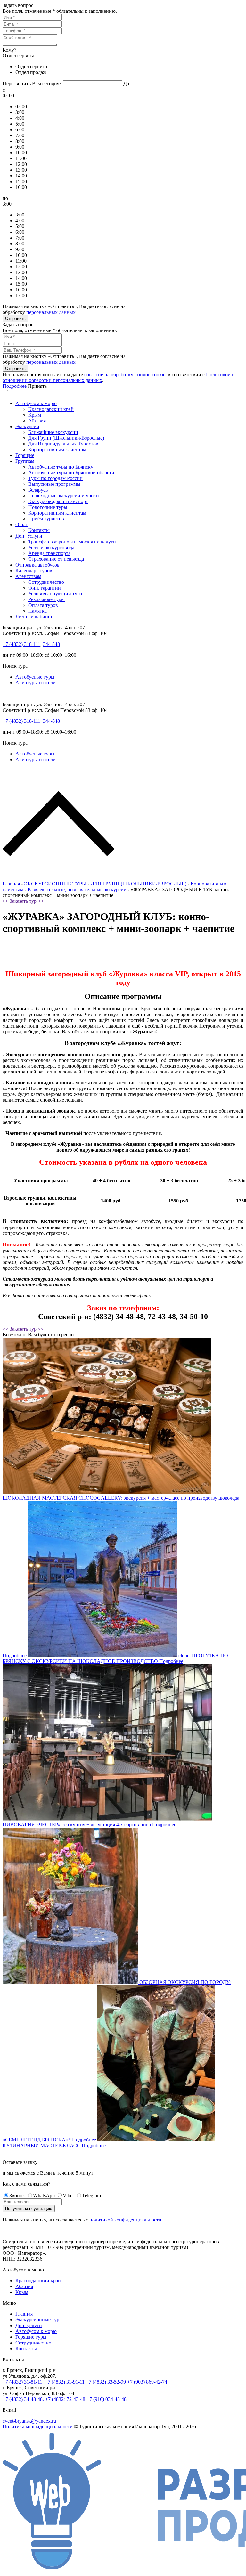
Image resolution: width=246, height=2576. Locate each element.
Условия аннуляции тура (55, 594)
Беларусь (38, 490)
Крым (35, 415)
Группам (25, 461)
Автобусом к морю (36, 403)
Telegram (91, 2195)
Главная (11, 884)
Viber (68, 2195)
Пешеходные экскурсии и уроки (64, 496)
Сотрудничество (46, 582)
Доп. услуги (29, 2325)
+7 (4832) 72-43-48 (65, 2399)
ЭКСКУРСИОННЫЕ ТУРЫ (55, 884)
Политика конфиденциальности (38, 2427)
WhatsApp (44, 2195)
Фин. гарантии (45, 588)
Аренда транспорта (49, 553)
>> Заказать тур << (23, 901)
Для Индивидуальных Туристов (63, 444)
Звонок (17, 2195)
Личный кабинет (34, 617)
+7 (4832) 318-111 (21, 644)
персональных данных (51, 312)
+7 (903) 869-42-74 (147, 2382)
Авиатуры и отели (36, 683)
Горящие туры (31, 2337)
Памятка (37, 611)
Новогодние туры (48, 507)
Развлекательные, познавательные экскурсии (77, 889)
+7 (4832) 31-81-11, (23, 2382)
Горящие (25, 455)
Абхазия (37, 421)
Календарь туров (34, 571)
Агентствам (28, 576)
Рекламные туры (46, 599)
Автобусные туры (35, 677)
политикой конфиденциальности (125, 2220)
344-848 (51, 644)
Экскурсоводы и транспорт (58, 501)
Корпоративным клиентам (57, 449)
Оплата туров (43, 605)
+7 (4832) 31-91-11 (65, 2382)
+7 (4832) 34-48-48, (23, 2399)
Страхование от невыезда (56, 559)
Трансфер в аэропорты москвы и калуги (72, 542)
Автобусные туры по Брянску (61, 467)
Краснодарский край (51, 409)
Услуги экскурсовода (51, 547)
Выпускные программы (54, 484)
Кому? (9, 50)
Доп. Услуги (29, 536)
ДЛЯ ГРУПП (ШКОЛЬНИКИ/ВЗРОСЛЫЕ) (139, 884)
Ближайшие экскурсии (53, 432)
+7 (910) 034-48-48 (107, 2399)
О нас (22, 524)
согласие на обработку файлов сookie (125, 375)
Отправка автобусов (37, 565)
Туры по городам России (55, 478)
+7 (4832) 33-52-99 (106, 2382)
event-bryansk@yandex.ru (29, 2421)
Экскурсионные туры (39, 2320)
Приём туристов (46, 519)
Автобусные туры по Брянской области (71, 473)
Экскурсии (27, 426)
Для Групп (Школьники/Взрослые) (66, 438)
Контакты (39, 530)
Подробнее (15, 386)
